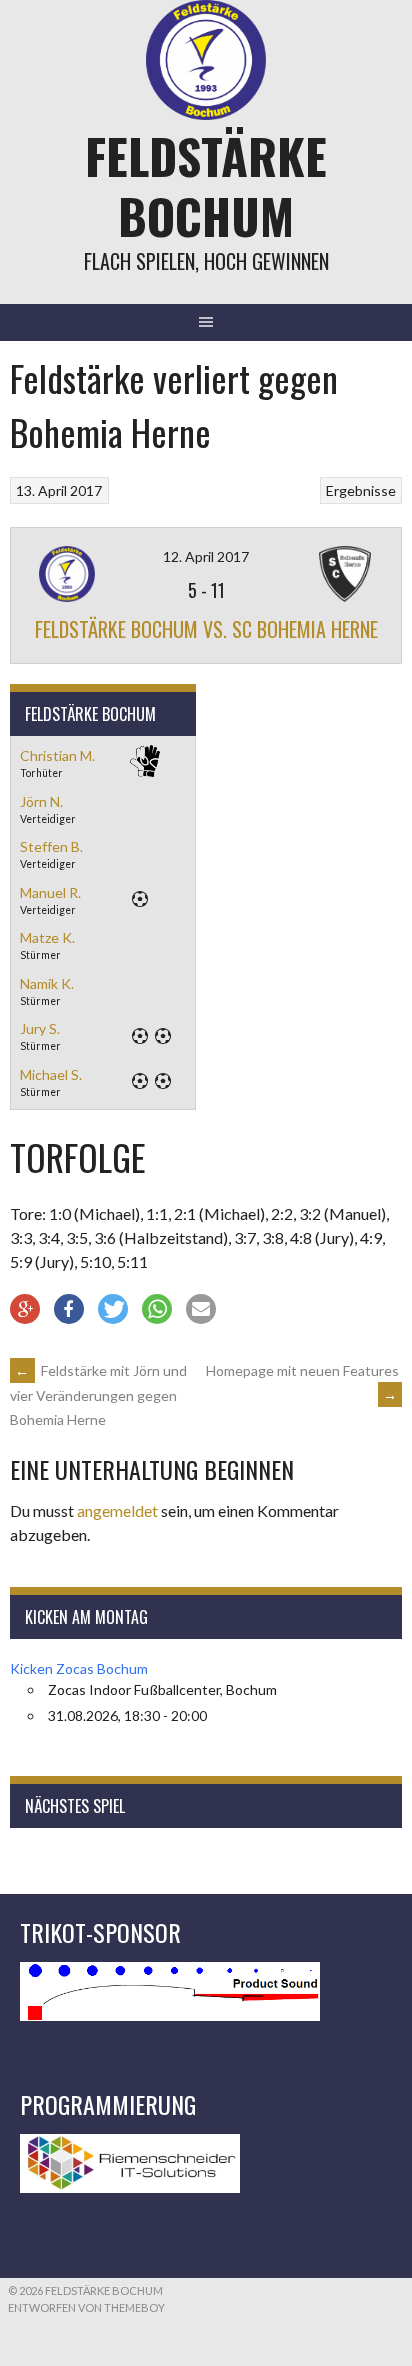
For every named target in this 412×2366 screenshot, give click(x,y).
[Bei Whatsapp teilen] (157, 1309)
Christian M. (57, 755)
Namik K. (47, 983)
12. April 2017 (206, 556)
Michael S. (51, 1074)
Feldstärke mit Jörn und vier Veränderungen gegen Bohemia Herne (98, 1395)
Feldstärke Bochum (206, 185)
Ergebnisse (361, 490)
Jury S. (40, 1028)
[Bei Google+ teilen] (25, 1309)
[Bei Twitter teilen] (113, 1309)
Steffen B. (51, 846)
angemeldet (117, 1510)
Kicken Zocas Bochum (79, 1668)
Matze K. (47, 937)
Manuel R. (50, 892)
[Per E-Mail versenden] (201, 1309)
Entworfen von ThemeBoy (86, 2307)
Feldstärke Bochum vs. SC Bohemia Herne (206, 629)
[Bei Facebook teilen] (69, 1309)
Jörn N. (41, 801)
